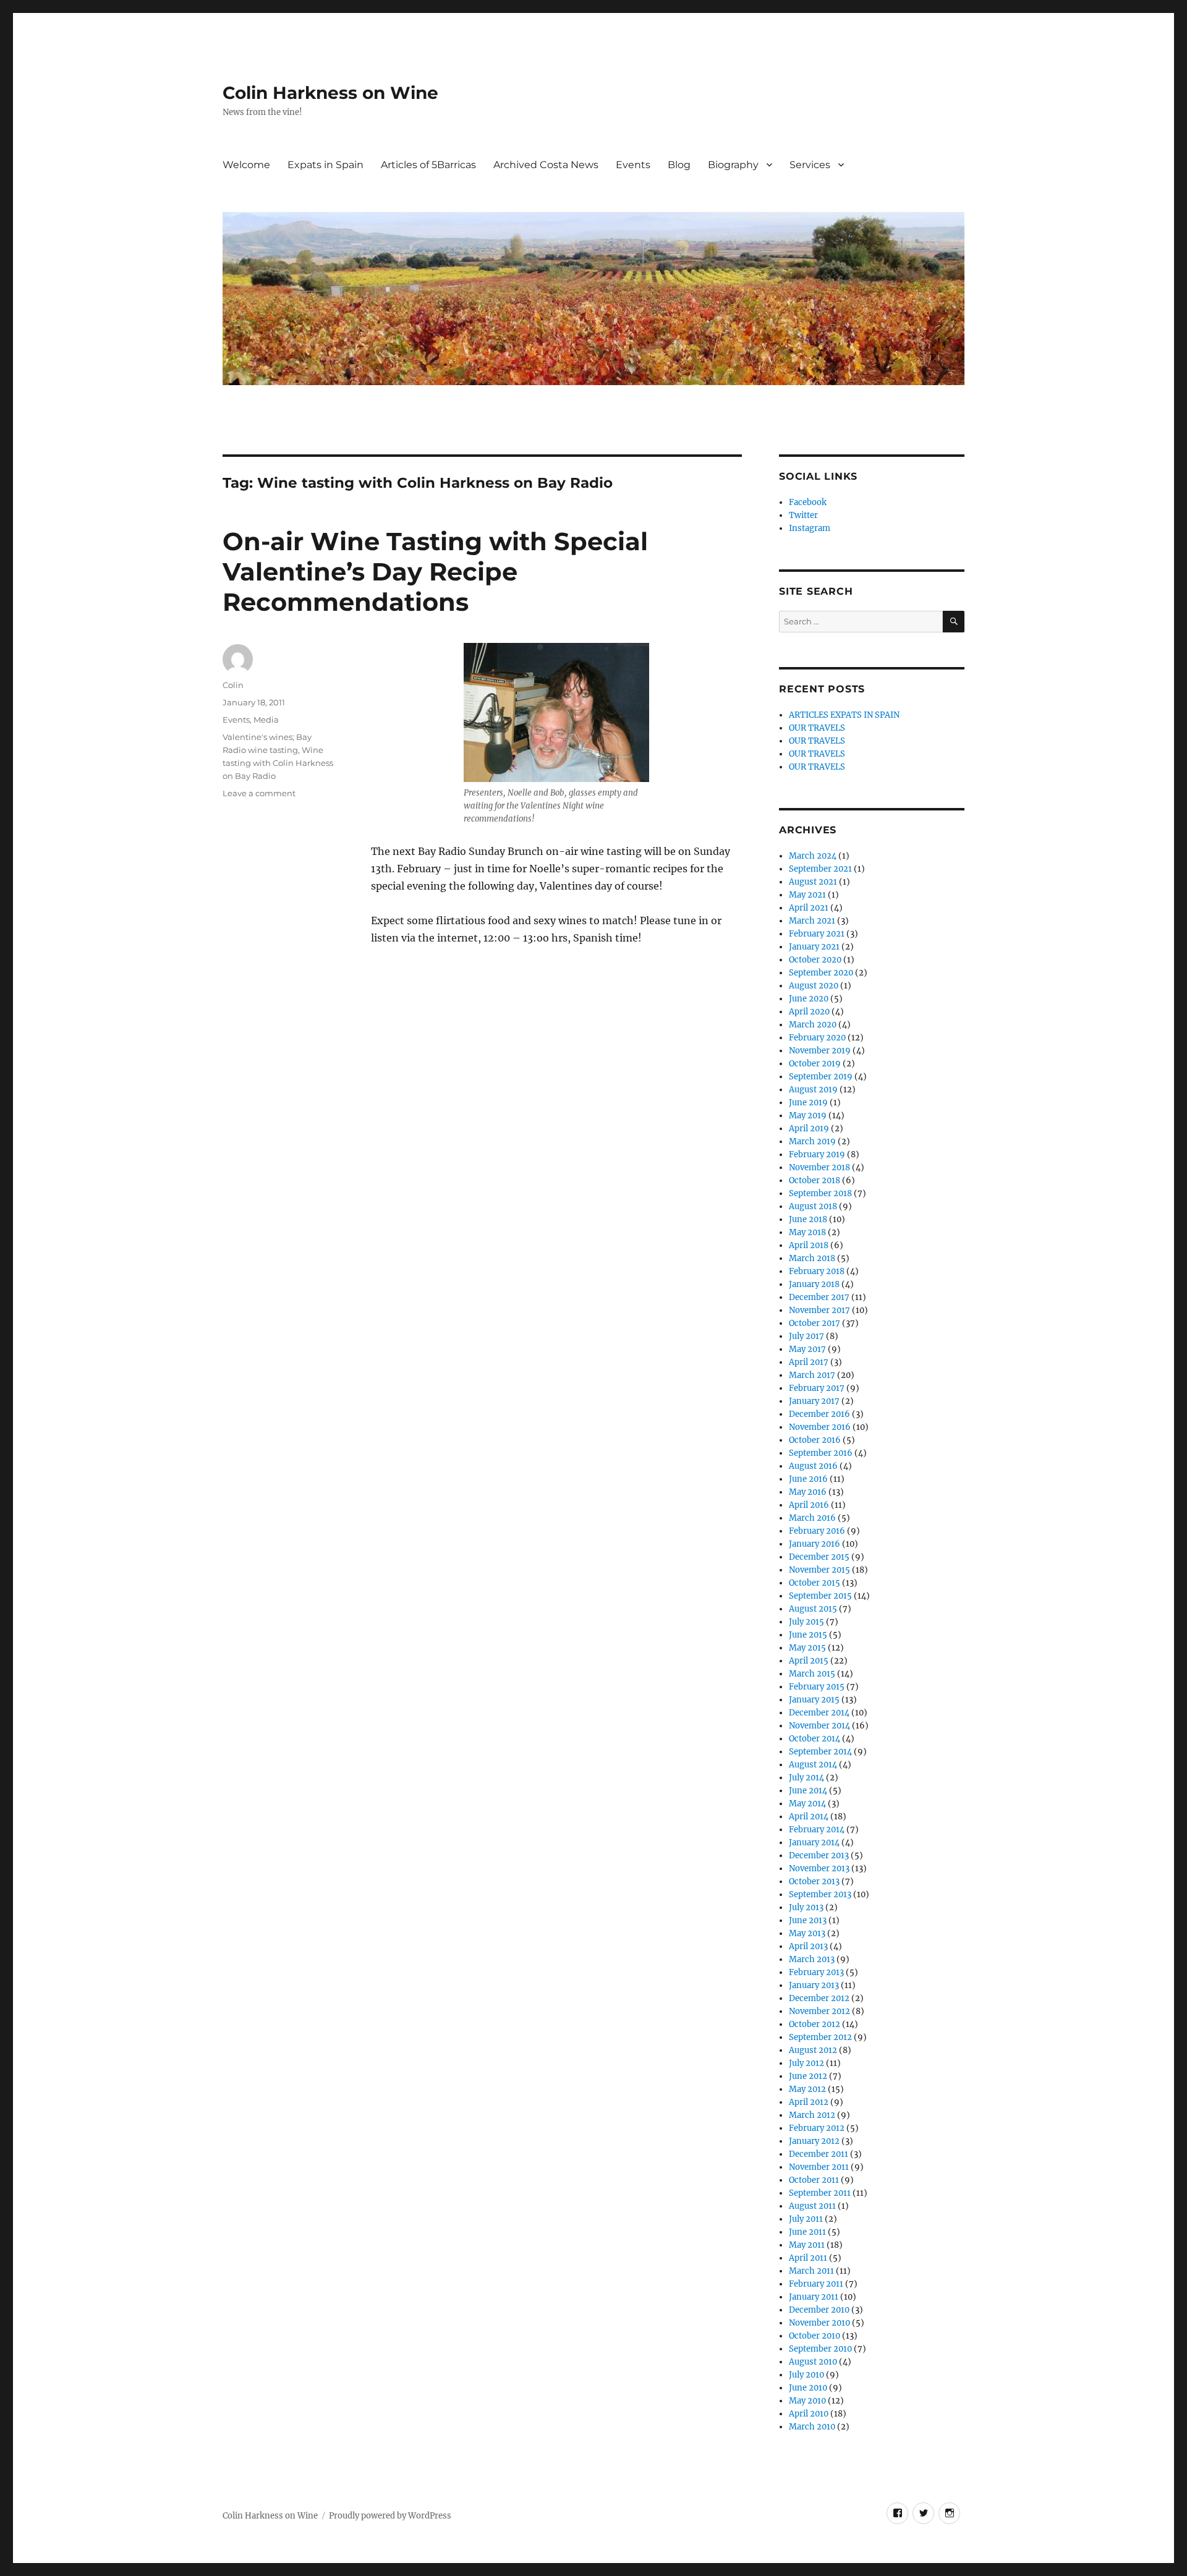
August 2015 (813, 1609)
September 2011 (820, 2193)
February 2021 (817, 934)
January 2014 (814, 1843)
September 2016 (821, 1453)
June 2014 (808, 1791)
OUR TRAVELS (817, 728)
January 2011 (814, 2297)
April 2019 (809, 1129)
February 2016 (817, 1531)
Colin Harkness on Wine (330, 93)
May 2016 (808, 1492)
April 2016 (809, 1505)
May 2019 (808, 1116)
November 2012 (819, 2011)
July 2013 (806, 1907)
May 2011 (807, 2245)
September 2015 (820, 1596)
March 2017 (812, 1375)
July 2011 (806, 2219)
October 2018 (815, 1180)
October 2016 (815, 1440)
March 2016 (812, 1518)
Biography (733, 165)
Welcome (246, 165)
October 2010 (815, 2336)
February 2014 (817, 1830)
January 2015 (814, 1700)
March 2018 (812, 1258)
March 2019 (812, 1141)
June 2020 (809, 999)
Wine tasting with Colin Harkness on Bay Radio (278, 763)
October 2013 (814, 1881)
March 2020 (813, 1025)
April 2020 (809, 1012)
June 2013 (808, 1920)
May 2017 (807, 1349)
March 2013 (812, 1959)
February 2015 (817, 1687)
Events (633, 165)
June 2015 (808, 1635)
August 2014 (813, 1765)
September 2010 (820, 2349)
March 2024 (813, 856)
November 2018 (819, 1167)
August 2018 (813, 1206)
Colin (233, 685)
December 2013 (819, 1855)
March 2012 (812, 2115)
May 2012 (807, 2089)
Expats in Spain (325, 165)
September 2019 (821, 1077)
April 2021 (809, 908)
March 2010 (812, 2427)
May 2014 (807, 1804)
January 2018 (814, 1284)
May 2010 (807, 2401)
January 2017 (814, 1401)
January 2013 (814, 1985)
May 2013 (807, 1933)
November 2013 (819, 1868)
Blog (679, 165)
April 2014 (809, 1817)
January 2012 (814, 2141)
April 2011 (808, 2258)
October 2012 (815, 2024)
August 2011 (812, 2206)
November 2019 (820, 1051)
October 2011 (814, 2180)
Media (266, 720)
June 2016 (808, 1479)
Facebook (808, 502)
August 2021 (813, 882)
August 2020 (814, 986)
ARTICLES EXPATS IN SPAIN (844, 715)
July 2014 (806, 1778)
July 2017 (806, 1336)
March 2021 (812, 921)
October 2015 (815, 1583)
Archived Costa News (546, 165)
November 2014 (819, 1726)
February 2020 (817, 1038)
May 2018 (807, 1232)
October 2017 (815, 1323)
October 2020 (815, 960)
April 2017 (809, 1362)
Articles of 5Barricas (428, 165)
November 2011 (819, 2167)
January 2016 (815, 1544)
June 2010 (808, 2388)
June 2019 (808, 1103)
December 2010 (819, 2310)
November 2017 (819, 1310)
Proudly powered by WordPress (390, 2516)
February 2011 (816, 2284)
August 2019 (813, 1090)
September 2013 (820, 1894)
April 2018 (809, 1245)
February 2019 (817, 1154)
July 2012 (806, 2063)
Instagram (810, 528)
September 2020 (821, 973)
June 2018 (808, 1219)
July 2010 (806, 2375)
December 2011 (819, 2154)
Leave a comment (259, 793)
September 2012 (820, 2037)
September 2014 (820, 1752)
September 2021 (820, 869)
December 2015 (819, 1557)
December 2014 (819, 1713)
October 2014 (815, 1739)
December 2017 (819, 1297)
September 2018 (820, 1193)
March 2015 (812, 1674)
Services (810, 165)
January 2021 (814, 947)
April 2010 (809, 2414)
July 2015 (806, 1622)
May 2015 (807, 1648)
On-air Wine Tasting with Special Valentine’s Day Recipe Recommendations (435, 572)
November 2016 (820, 1427)
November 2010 (819, 2323)
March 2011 (811, 2271)
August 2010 (813, 2362)
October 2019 (815, 1064)
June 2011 (807, 2232)
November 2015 (819, 1570)
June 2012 (808, 2076)
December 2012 (819, 1998)
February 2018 (817, 1271)
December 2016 (819, 1414)
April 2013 (808, 1946)
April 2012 (809, 2102)
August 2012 (813, 2050)
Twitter (803, 515)
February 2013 (816, 1972)
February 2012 (817, 2128)
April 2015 (809, 1661)
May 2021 (807, 895)
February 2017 (817, 1388)
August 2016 (813, 1466)
